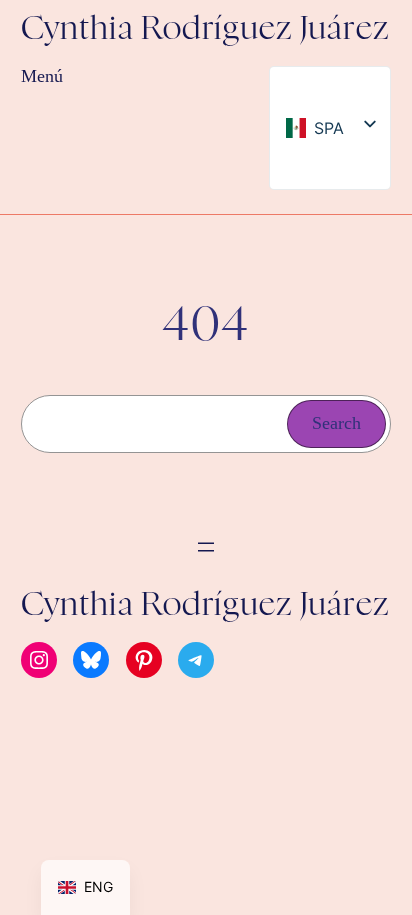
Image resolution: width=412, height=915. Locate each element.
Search (336, 423)
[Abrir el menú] (206, 547)
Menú (42, 76)
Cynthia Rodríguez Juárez (205, 29)
